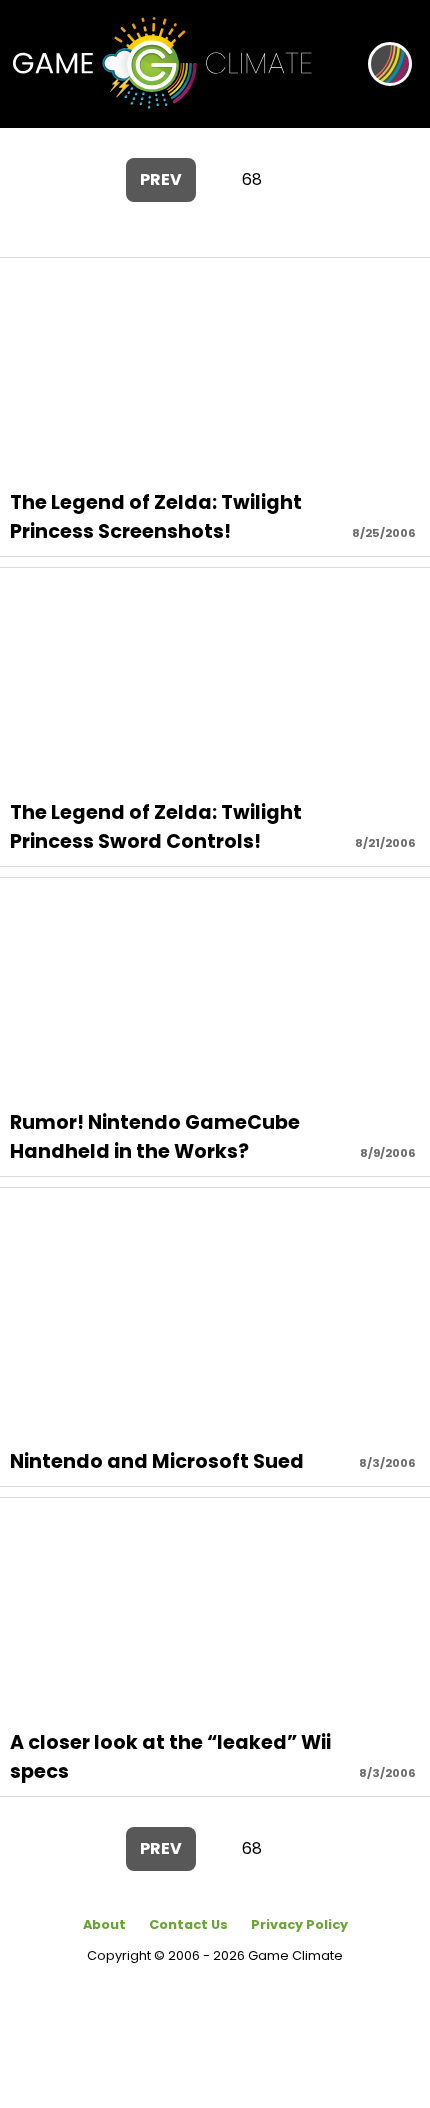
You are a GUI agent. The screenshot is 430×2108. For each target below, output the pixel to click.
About (104, 1924)
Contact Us (188, 1924)
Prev (161, 179)
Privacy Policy (299, 1924)
